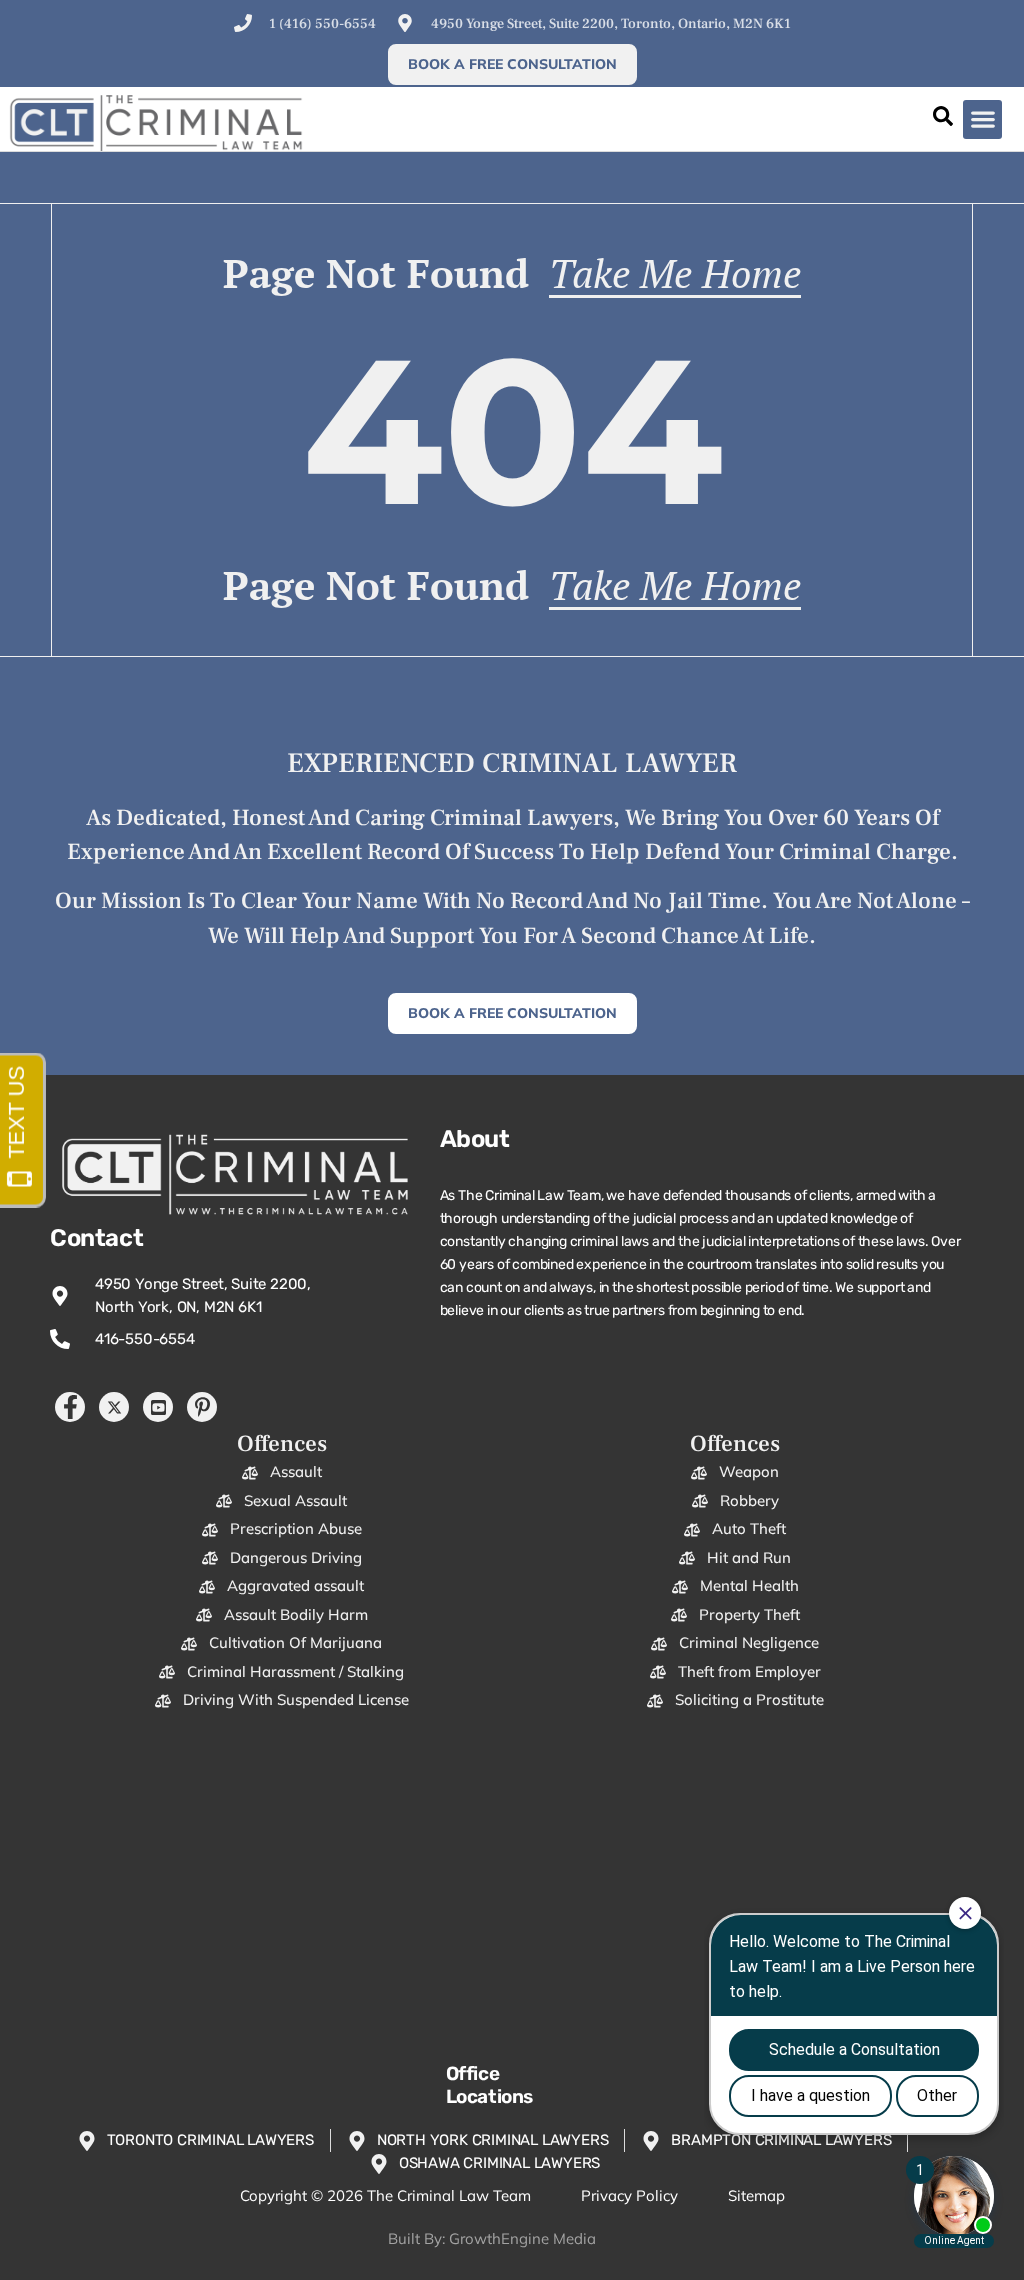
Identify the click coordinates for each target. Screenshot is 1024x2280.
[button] (982, 119)
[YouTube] (158, 1407)
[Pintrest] (202, 1407)
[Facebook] (70, 1407)
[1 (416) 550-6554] (243, 23)
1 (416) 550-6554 (322, 24)
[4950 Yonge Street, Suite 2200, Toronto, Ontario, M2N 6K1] (405, 23)
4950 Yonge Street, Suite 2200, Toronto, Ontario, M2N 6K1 (611, 24)
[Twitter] (114, 1407)
